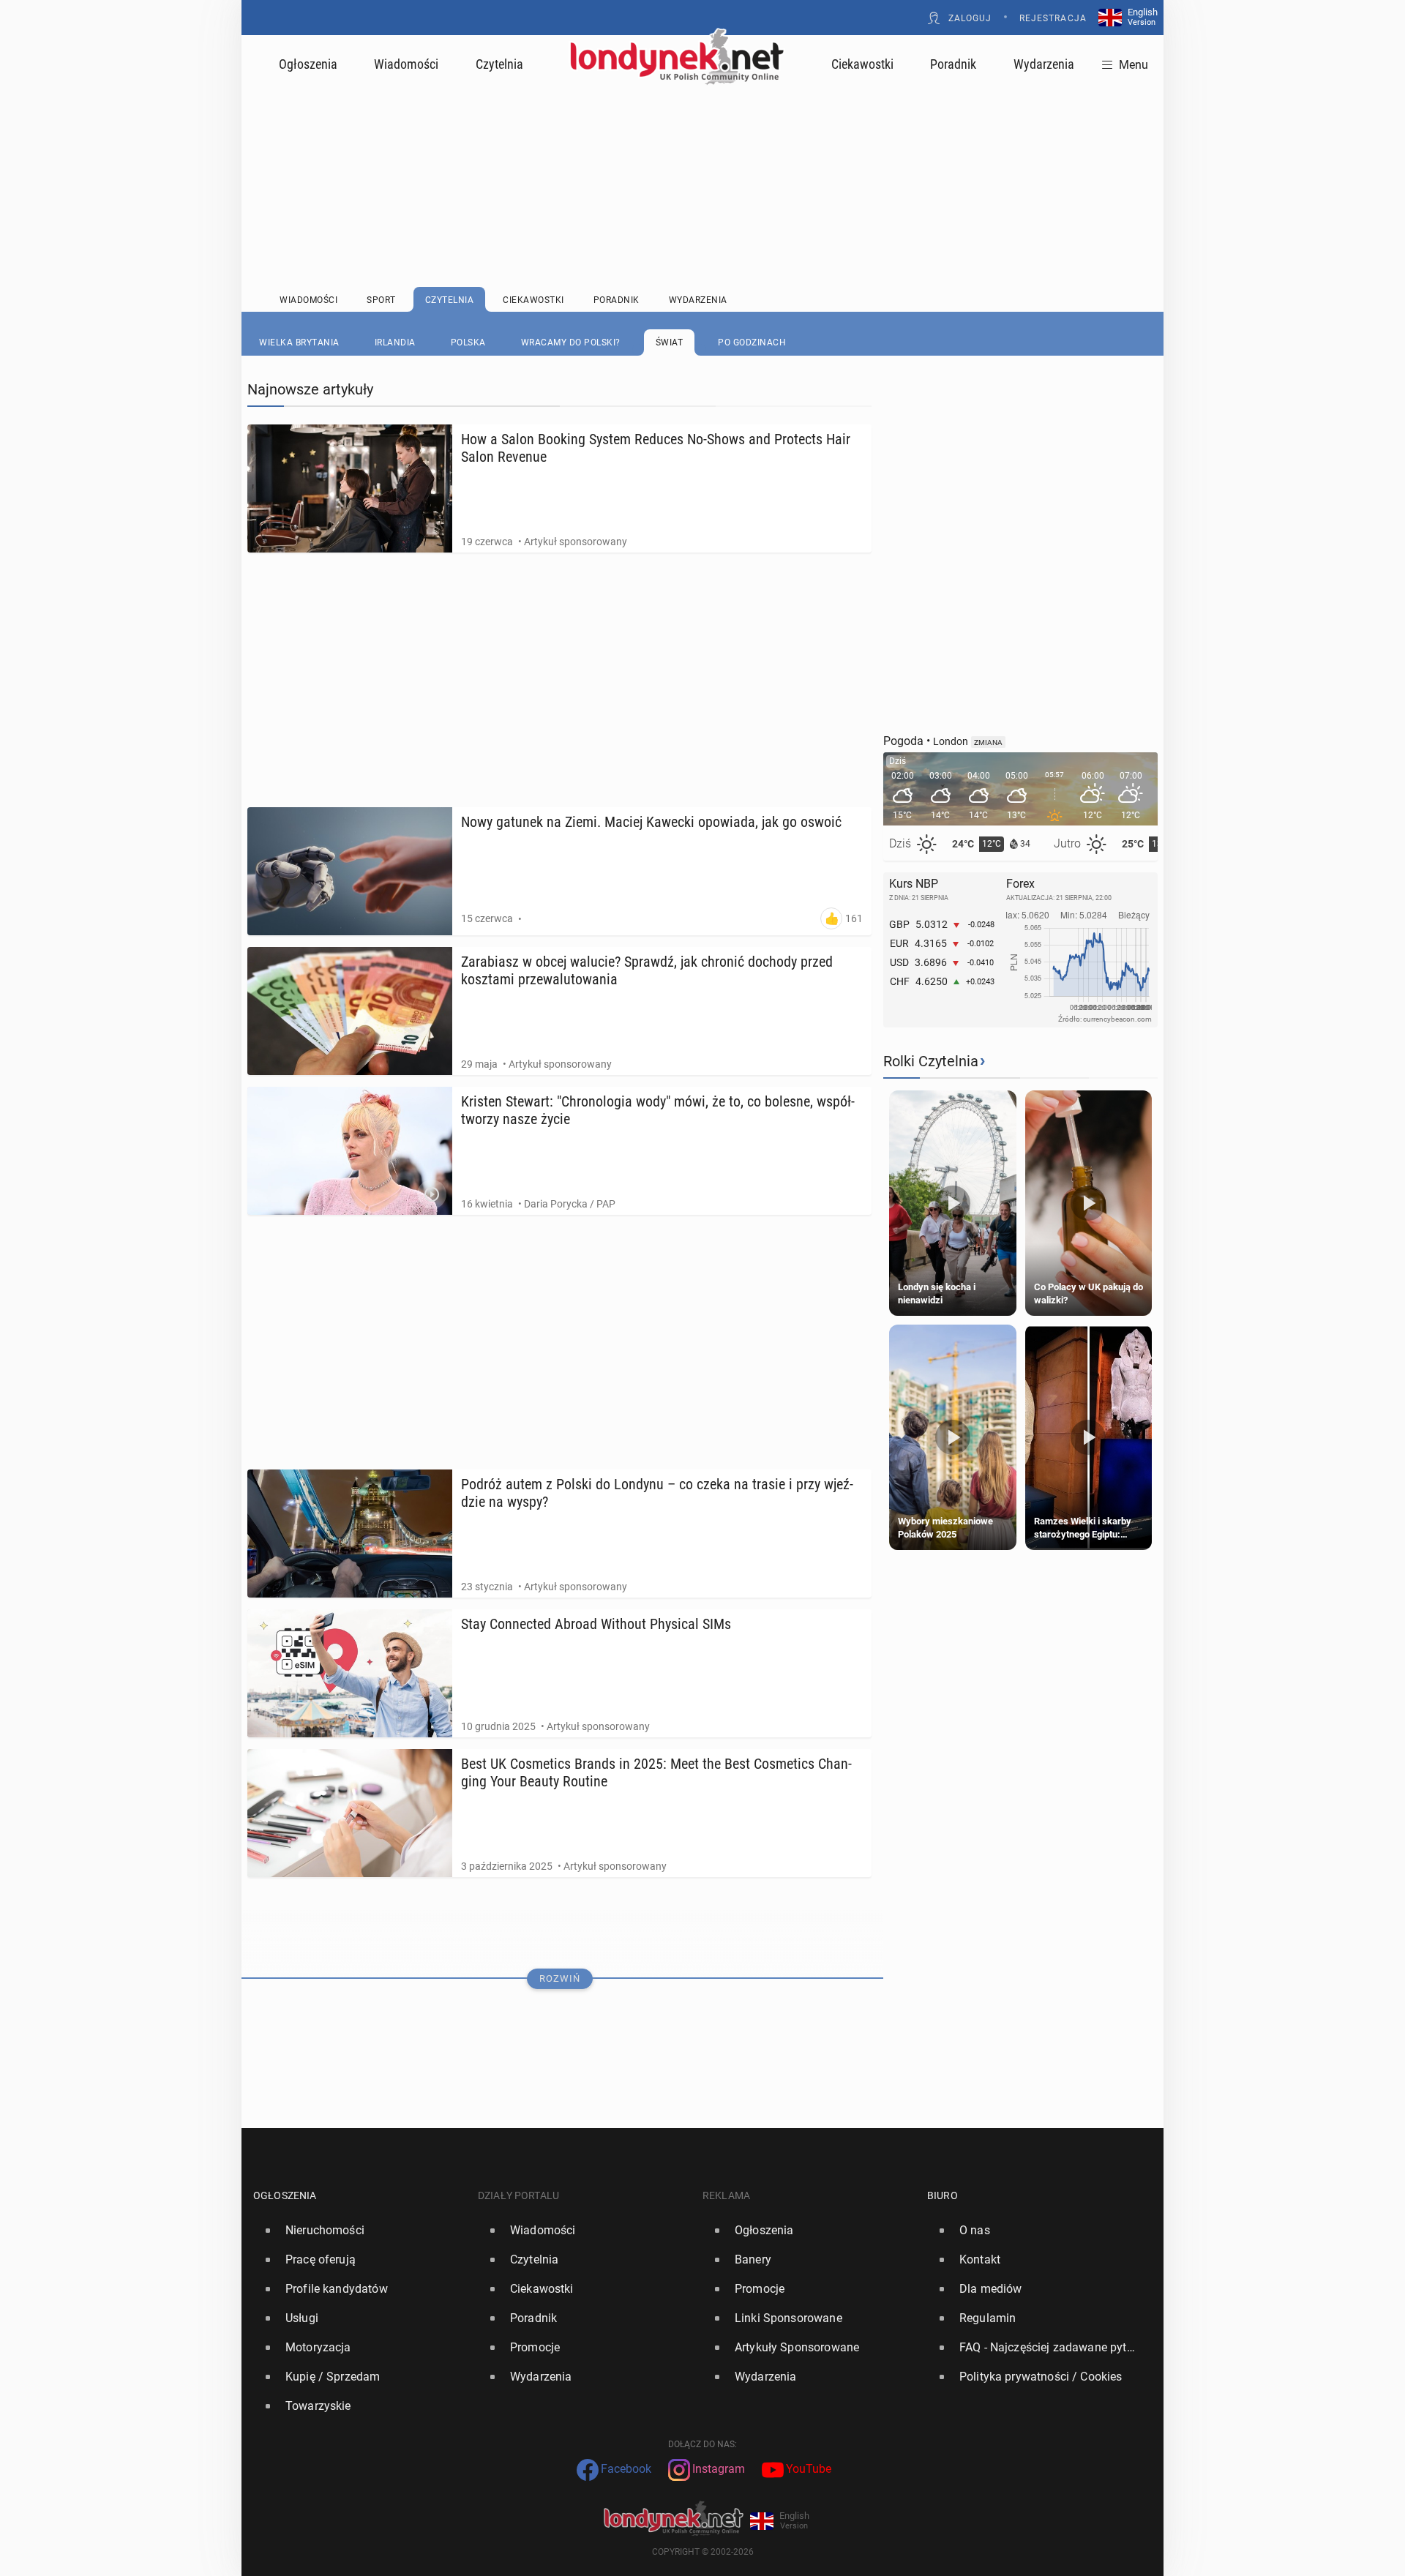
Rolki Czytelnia (931, 1061)
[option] (360, 2231)
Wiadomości (406, 64)
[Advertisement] (702, 150)
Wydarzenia (1044, 64)
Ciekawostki (862, 64)
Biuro (943, 2195)
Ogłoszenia (308, 64)
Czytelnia (499, 64)
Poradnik (953, 64)
